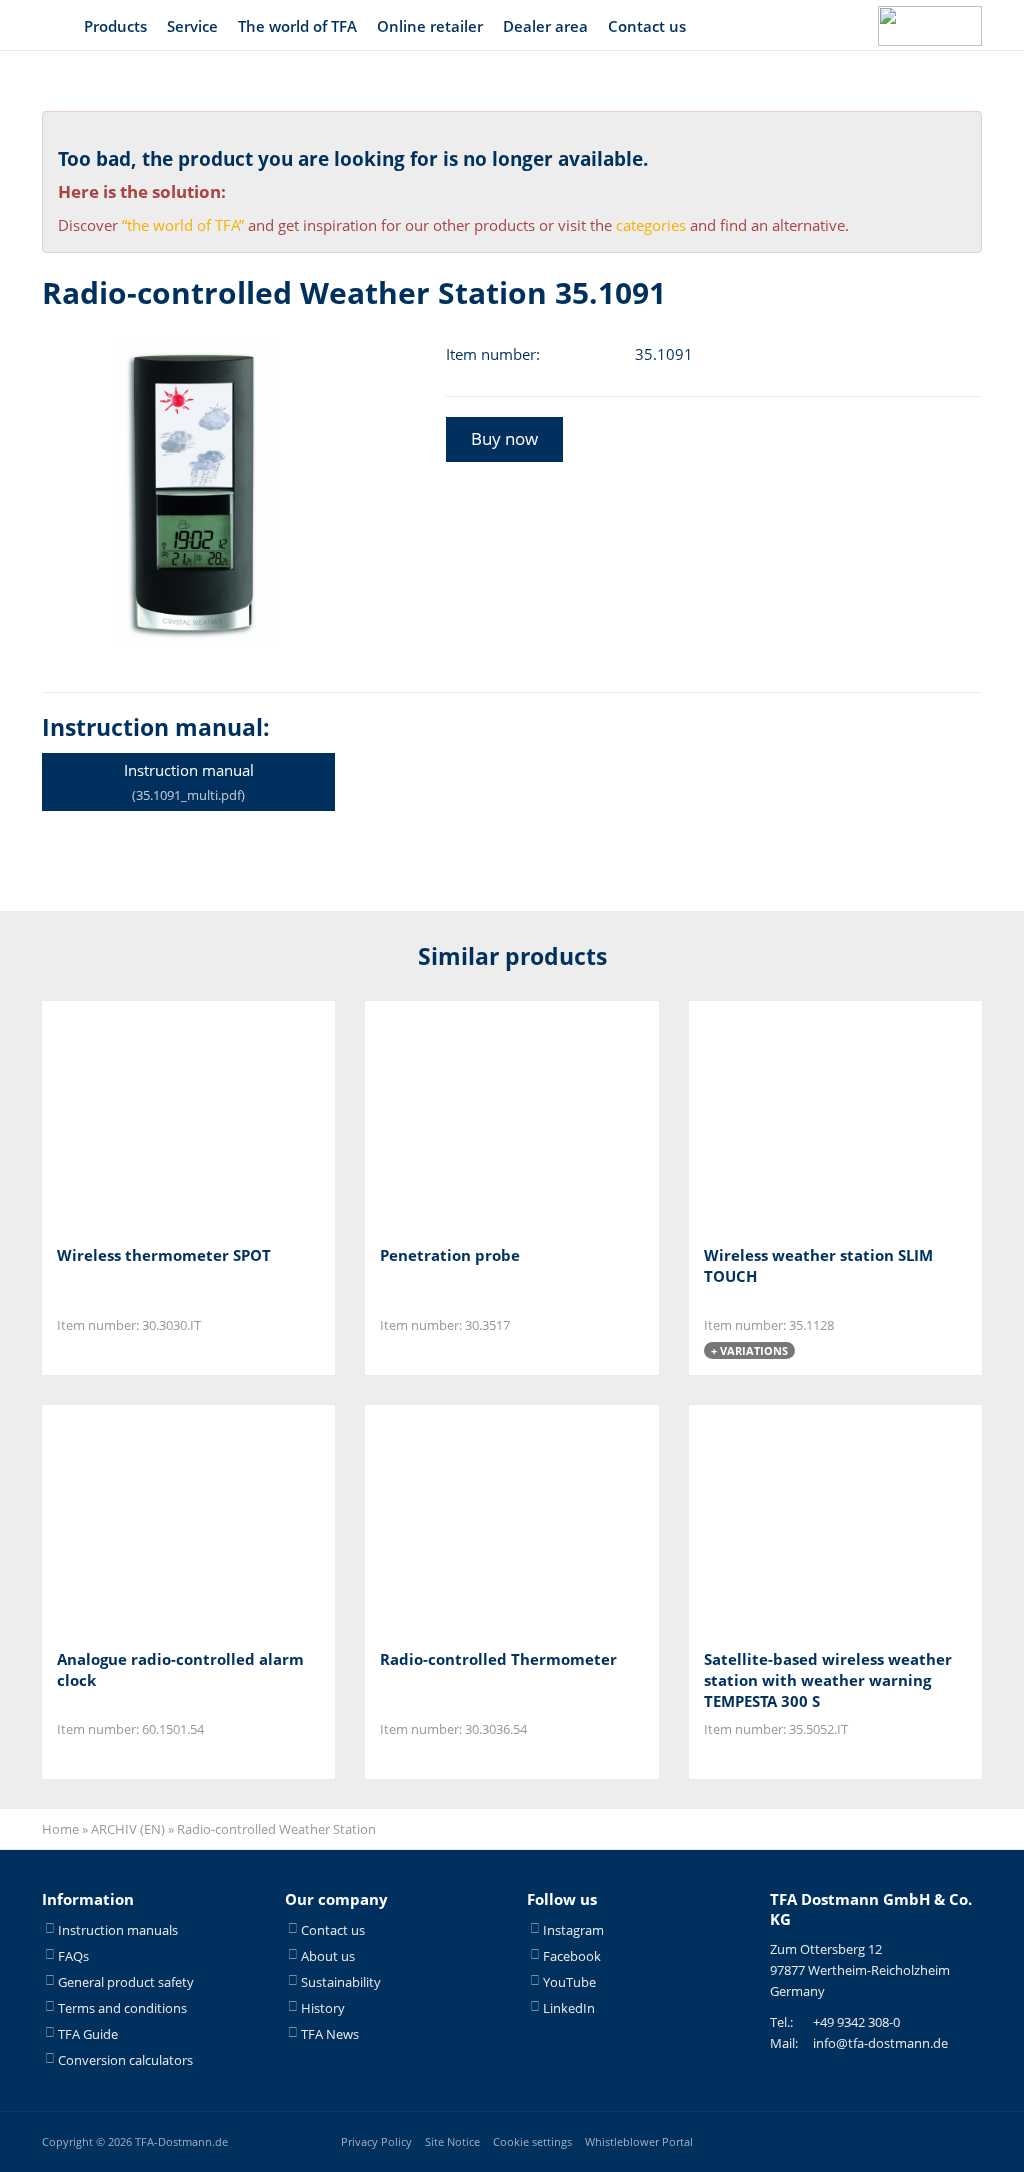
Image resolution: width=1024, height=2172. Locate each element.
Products (115, 26)
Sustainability (341, 1982)
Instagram (573, 1930)
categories (651, 225)
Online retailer (430, 26)
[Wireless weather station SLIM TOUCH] (803, 1116)
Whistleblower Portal (639, 2141)
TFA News (330, 2034)
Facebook (572, 1956)
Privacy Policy (376, 2141)
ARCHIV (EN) (128, 1829)
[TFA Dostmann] (930, 26)
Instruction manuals (118, 1930)
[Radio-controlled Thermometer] (479, 1519)
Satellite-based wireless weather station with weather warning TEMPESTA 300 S (828, 1680)
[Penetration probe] (479, 1116)
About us (328, 1956)
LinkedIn (569, 2008)
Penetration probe (450, 1255)
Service (192, 26)
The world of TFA (297, 26)
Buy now (504, 438)
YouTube (569, 1982)
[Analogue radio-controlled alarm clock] (156, 1519)
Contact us (647, 26)
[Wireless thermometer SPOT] (156, 1116)
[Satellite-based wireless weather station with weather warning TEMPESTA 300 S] (803, 1519)
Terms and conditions (122, 2008)
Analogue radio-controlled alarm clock (180, 1669)
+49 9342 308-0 (856, 2022)
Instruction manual (189, 782)
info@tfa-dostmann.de (880, 2043)
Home (60, 1829)
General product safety (126, 1982)
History (323, 2008)
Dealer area (545, 26)
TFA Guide (88, 2034)
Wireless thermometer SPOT (164, 1255)
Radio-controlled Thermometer (498, 1659)
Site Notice (452, 2141)
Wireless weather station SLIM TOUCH (818, 1265)
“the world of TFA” (183, 225)
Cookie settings (532, 2141)
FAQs (73, 1956)
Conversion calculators (125, 2060)
